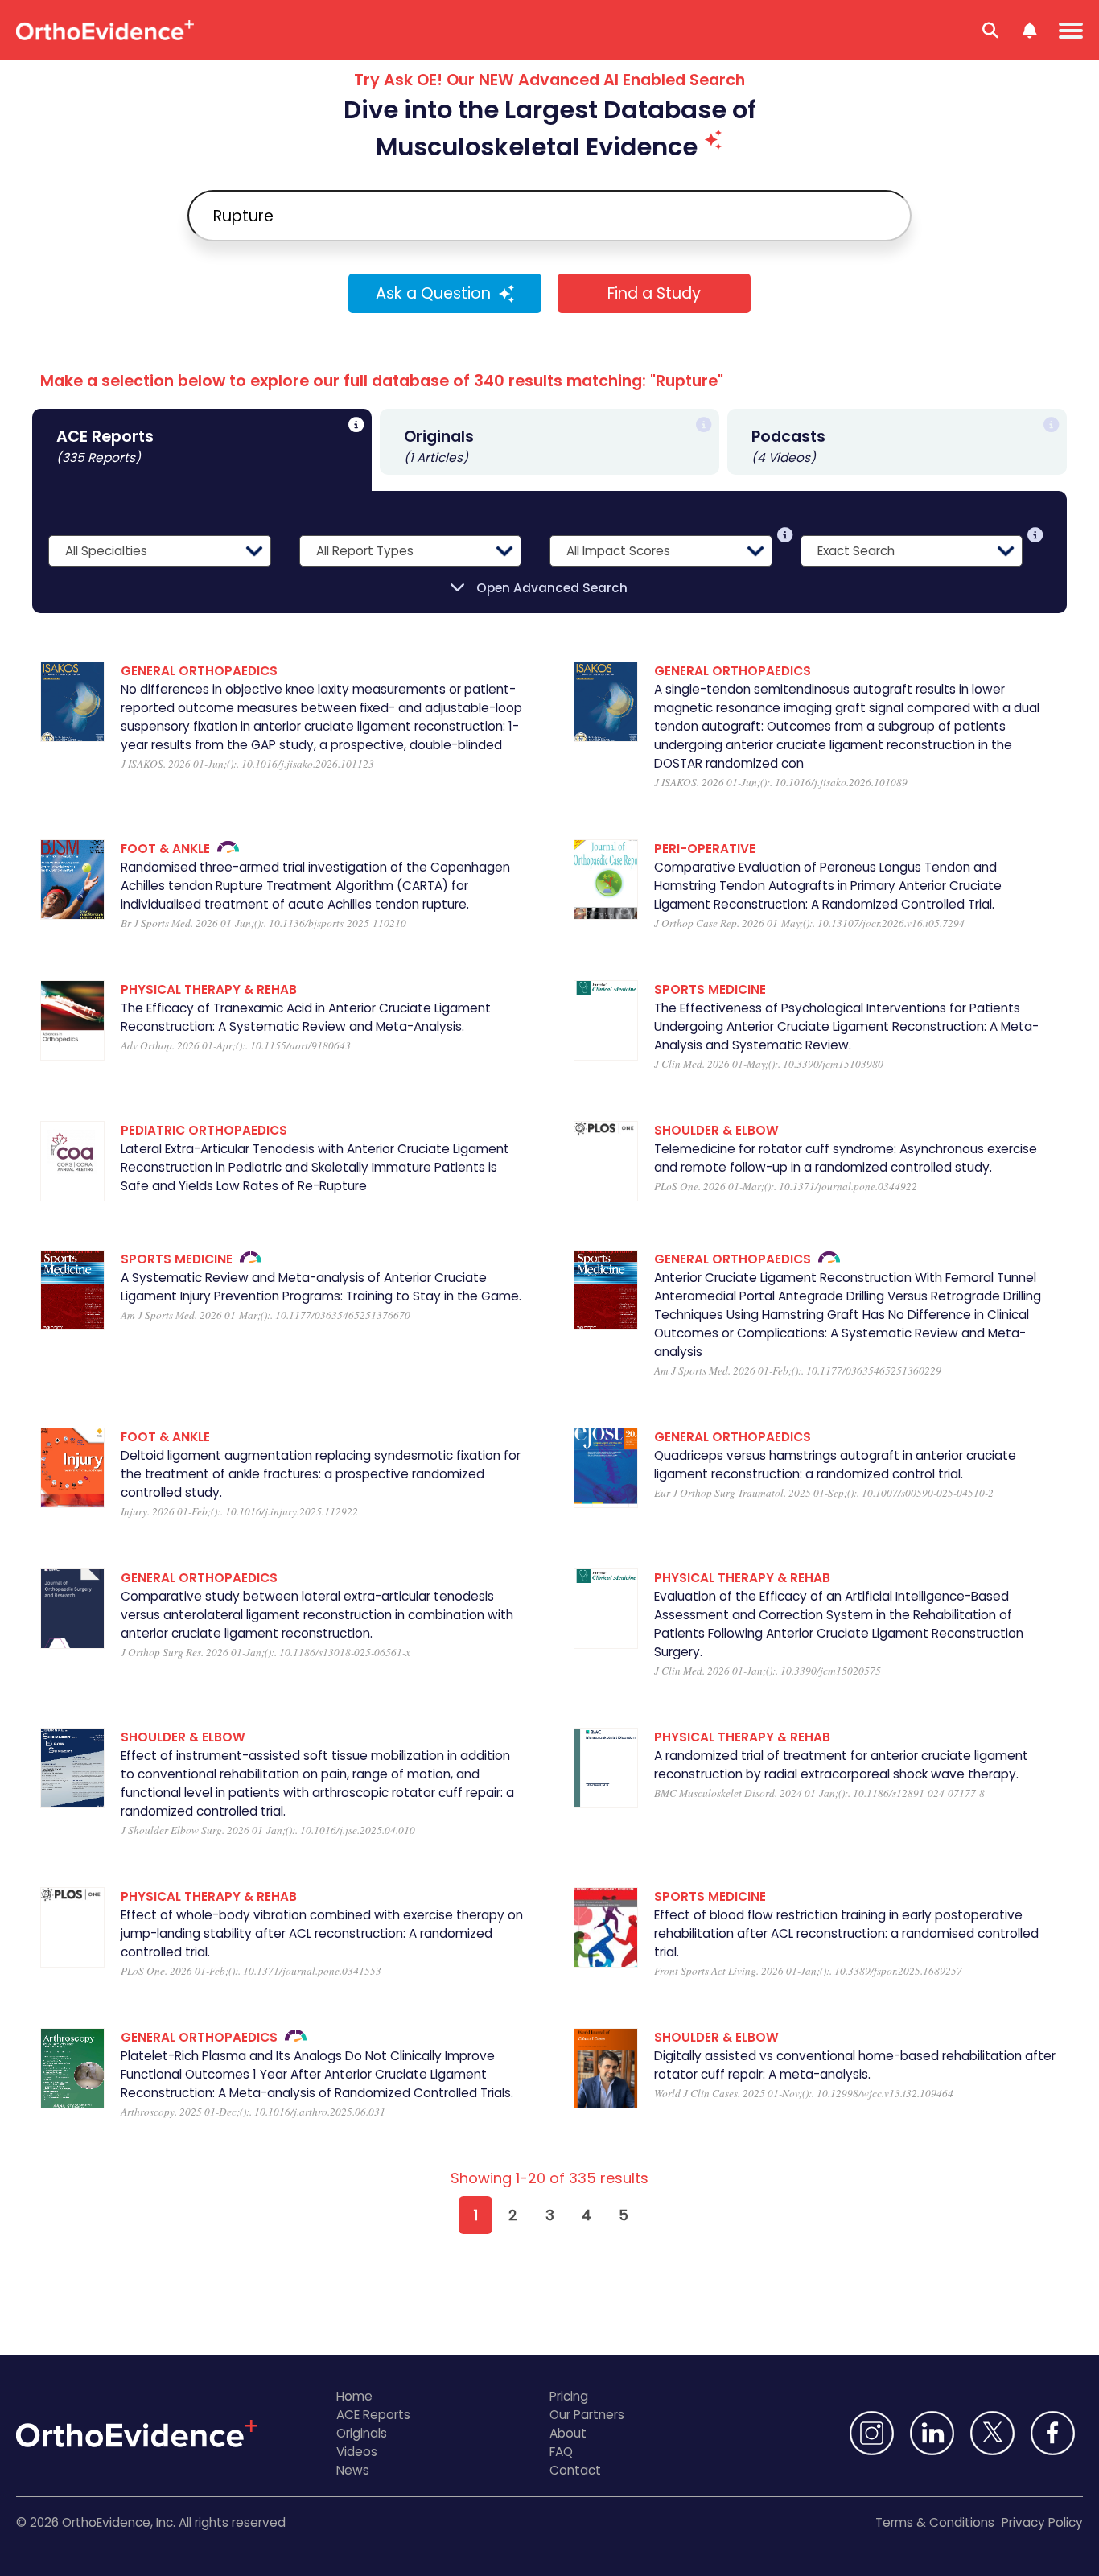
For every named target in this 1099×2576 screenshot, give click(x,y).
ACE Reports (373, 2415)
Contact (575, 2470)
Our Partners (587, 2415)
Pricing (569, 2396)
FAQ (561, 2452)
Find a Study (654, 293)
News (353, 2470)
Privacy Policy (1042, 2522)
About (568, 2433)
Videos (357, 2452)
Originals (362, 2433)
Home (354, 2396)
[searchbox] (549, 216)
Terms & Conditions (935, 2522)
